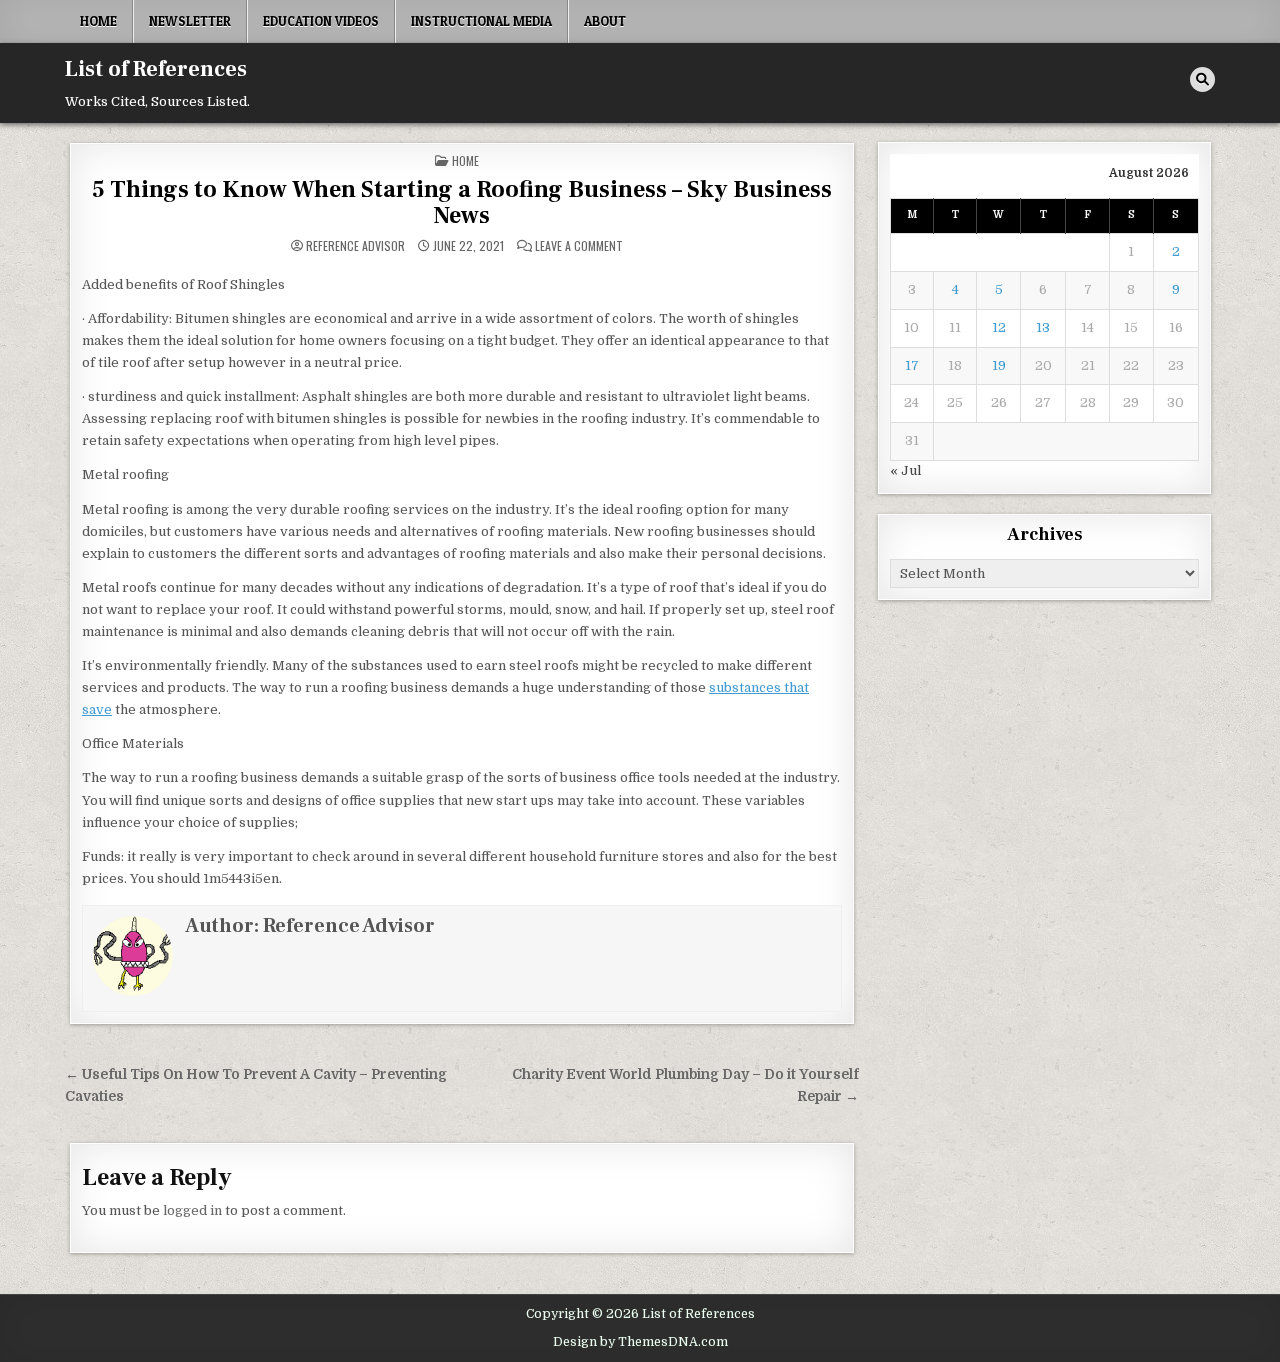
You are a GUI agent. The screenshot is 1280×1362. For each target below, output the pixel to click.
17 (912, 365)
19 (999, 365)
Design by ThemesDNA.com (640, 1342)
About (605, 21)
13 (1043, 327)
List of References (156, 69)
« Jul (905, 470)
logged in (192, 1210)
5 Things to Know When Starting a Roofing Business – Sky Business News (462, 202)
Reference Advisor (355, 246)
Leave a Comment (579, 246)
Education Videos (321, 21)
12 (999, 327)
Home (98, 21)
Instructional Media (481, 21)
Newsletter (190, 21)
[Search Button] (1202, 79)
